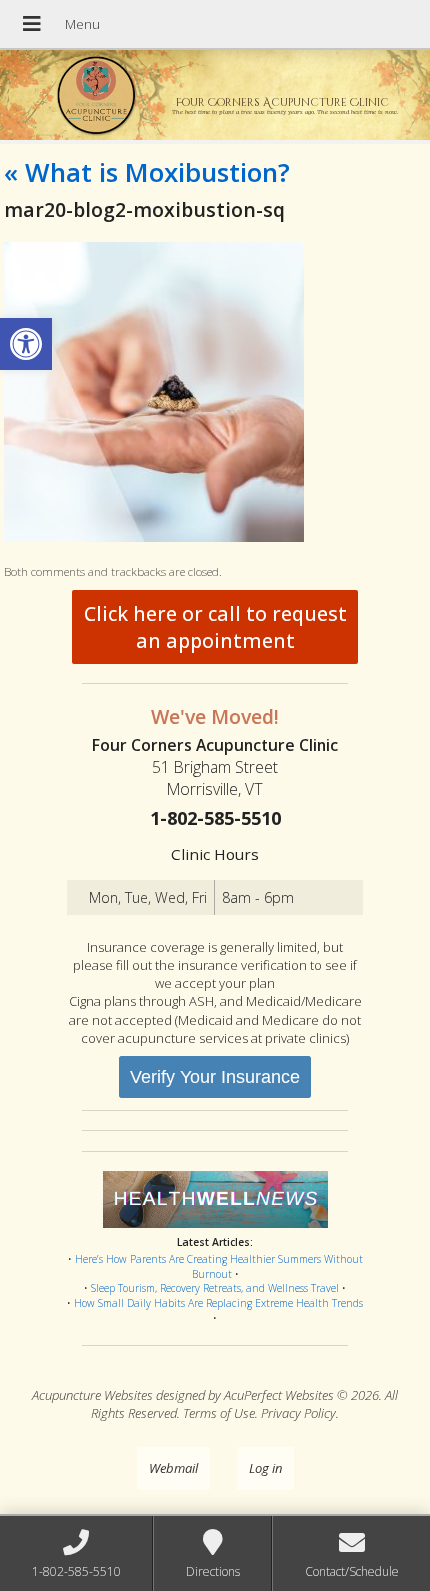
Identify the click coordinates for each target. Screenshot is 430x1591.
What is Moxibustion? (147, 172)
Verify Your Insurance (215, 1077)
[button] (26, 344)
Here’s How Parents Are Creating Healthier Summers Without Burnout (219, 1266)
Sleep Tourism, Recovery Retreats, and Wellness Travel (215, 1288)
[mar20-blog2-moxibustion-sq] (154, 537)
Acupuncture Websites (92, 1395)
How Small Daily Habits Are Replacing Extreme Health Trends (218, 1303)
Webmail (173, 1468)
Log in (265, 1468)
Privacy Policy (298, 1413)
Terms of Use (219, 1413)
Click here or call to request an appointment (215, 627)
